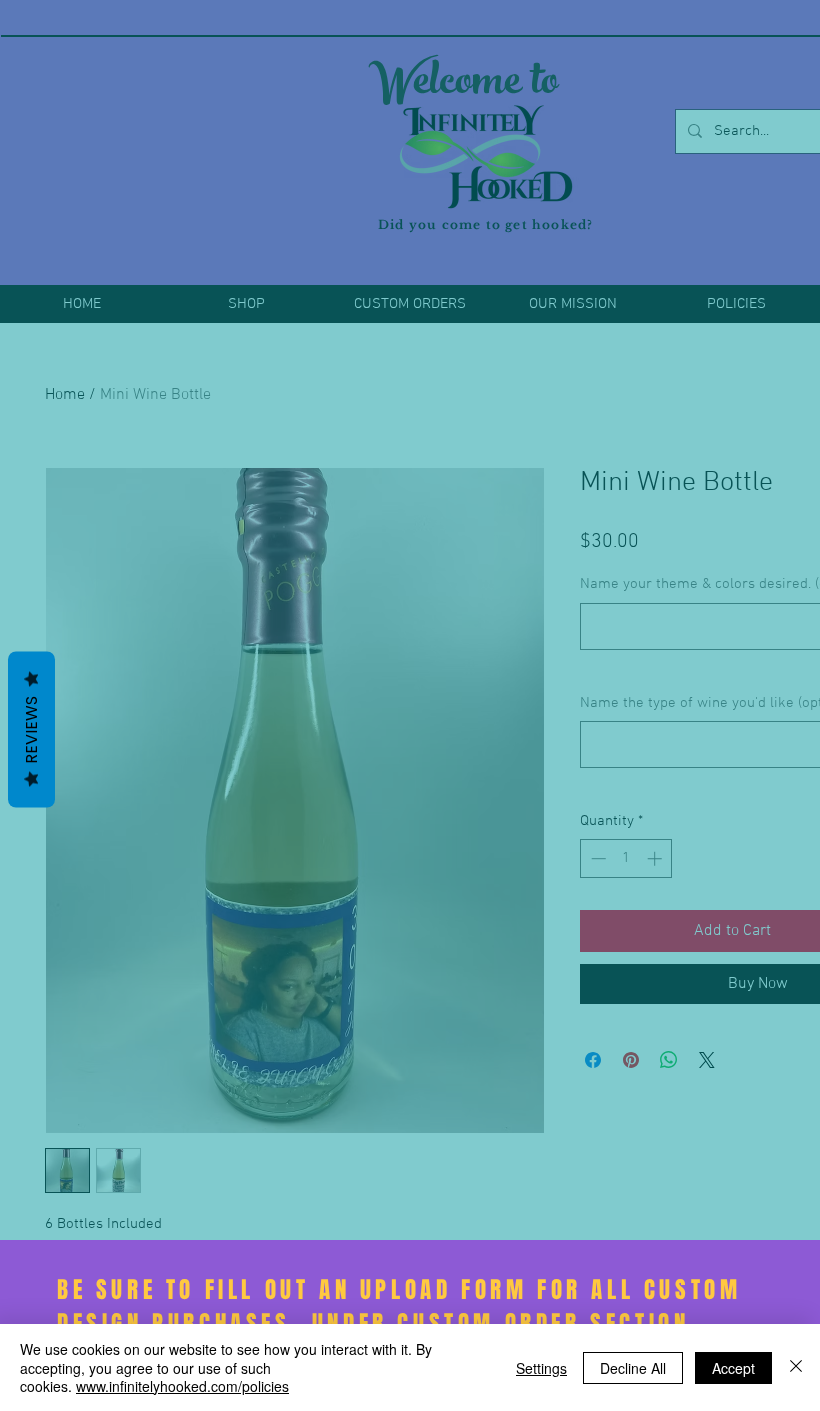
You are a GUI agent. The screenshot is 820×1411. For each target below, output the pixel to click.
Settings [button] (541, 1368)
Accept (733, 1368)
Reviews (31, 729)
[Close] (796, 1367)
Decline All (633, 1368)
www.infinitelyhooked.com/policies (182, 1386)
